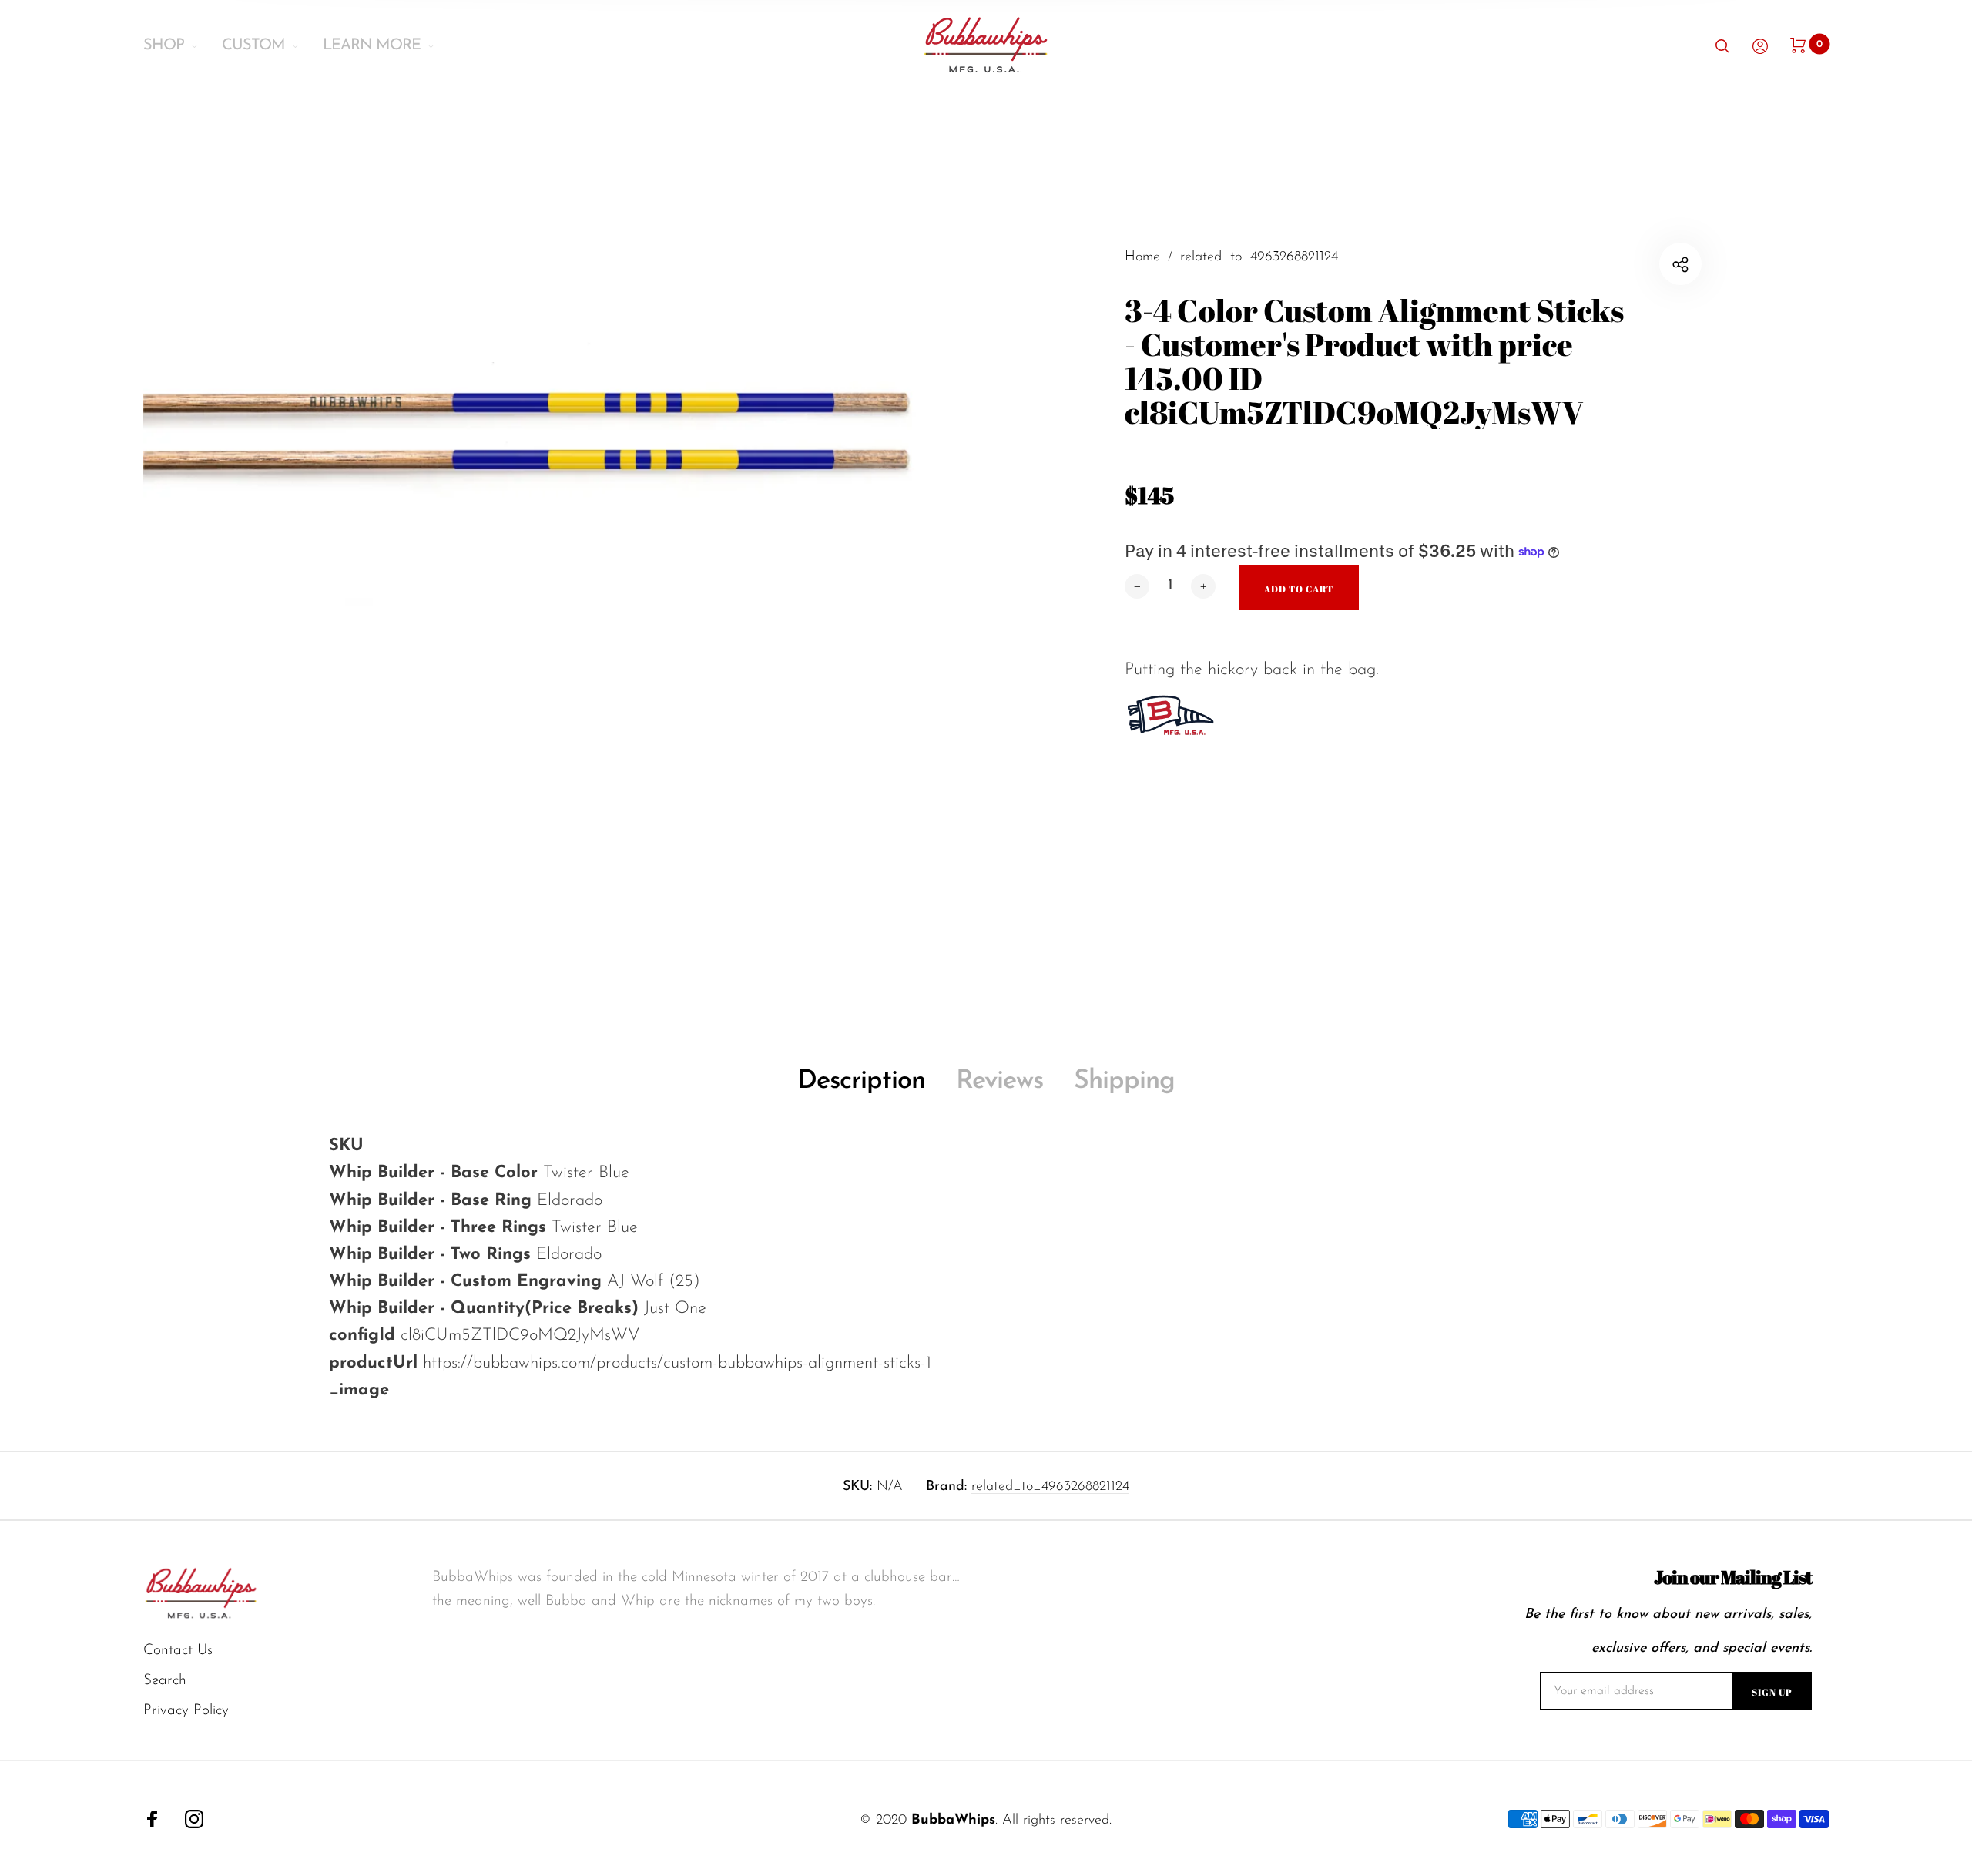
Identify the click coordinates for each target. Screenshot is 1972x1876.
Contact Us (178, 1651)
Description (861, 1081)
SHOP (164, 45)
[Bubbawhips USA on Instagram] (194, 1819)
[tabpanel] (565, 595)
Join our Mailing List (1733, 1577)
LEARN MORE (372, 45)
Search (165, 1681)
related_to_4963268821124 (1050, 1487)
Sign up (1772, 1692)
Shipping (1124, 1081)
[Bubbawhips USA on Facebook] (153, 1819)
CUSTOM (253, 45)
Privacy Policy (186, 1711)
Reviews (999, 1081)
